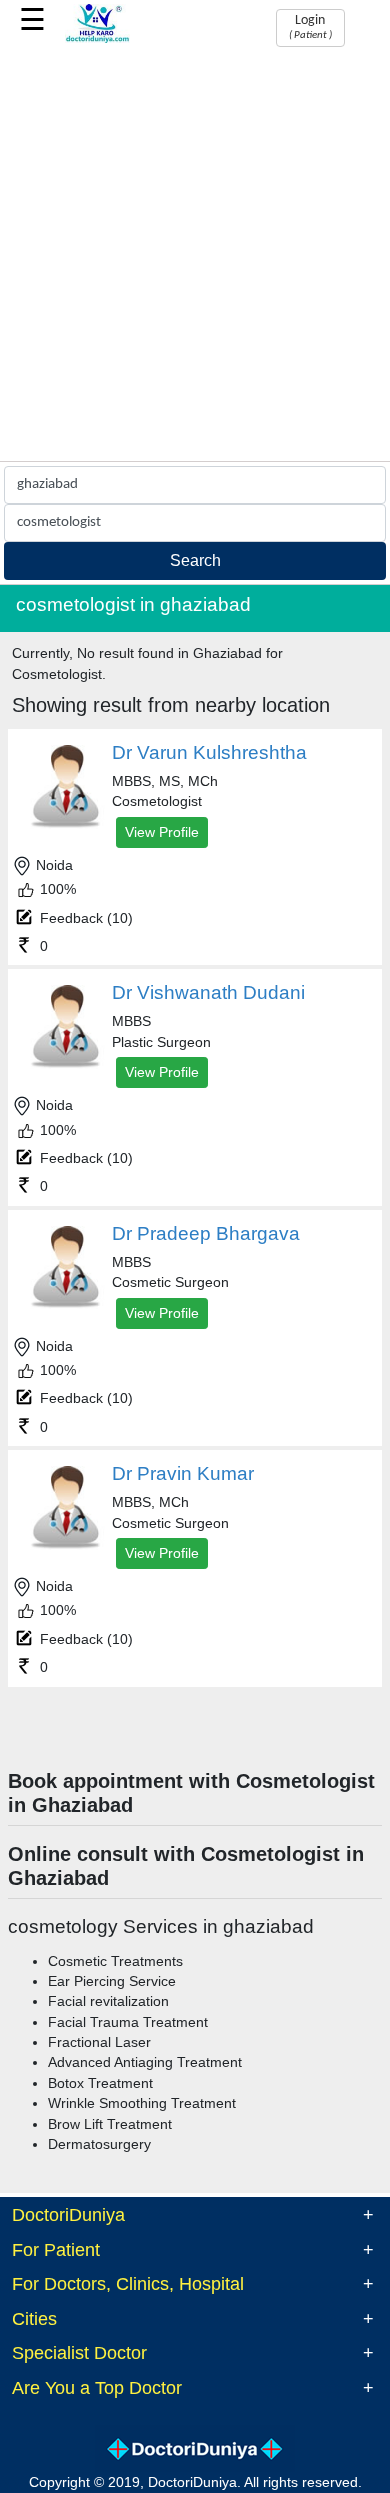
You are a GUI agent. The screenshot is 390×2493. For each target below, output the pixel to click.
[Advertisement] (195, 256)
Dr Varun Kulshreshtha (209, 752)
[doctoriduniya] (97, 39)
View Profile (162, 832)
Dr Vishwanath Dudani (208, 992)
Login (310, 27)
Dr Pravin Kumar (183, 1473)
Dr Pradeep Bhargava (206, 1233)
